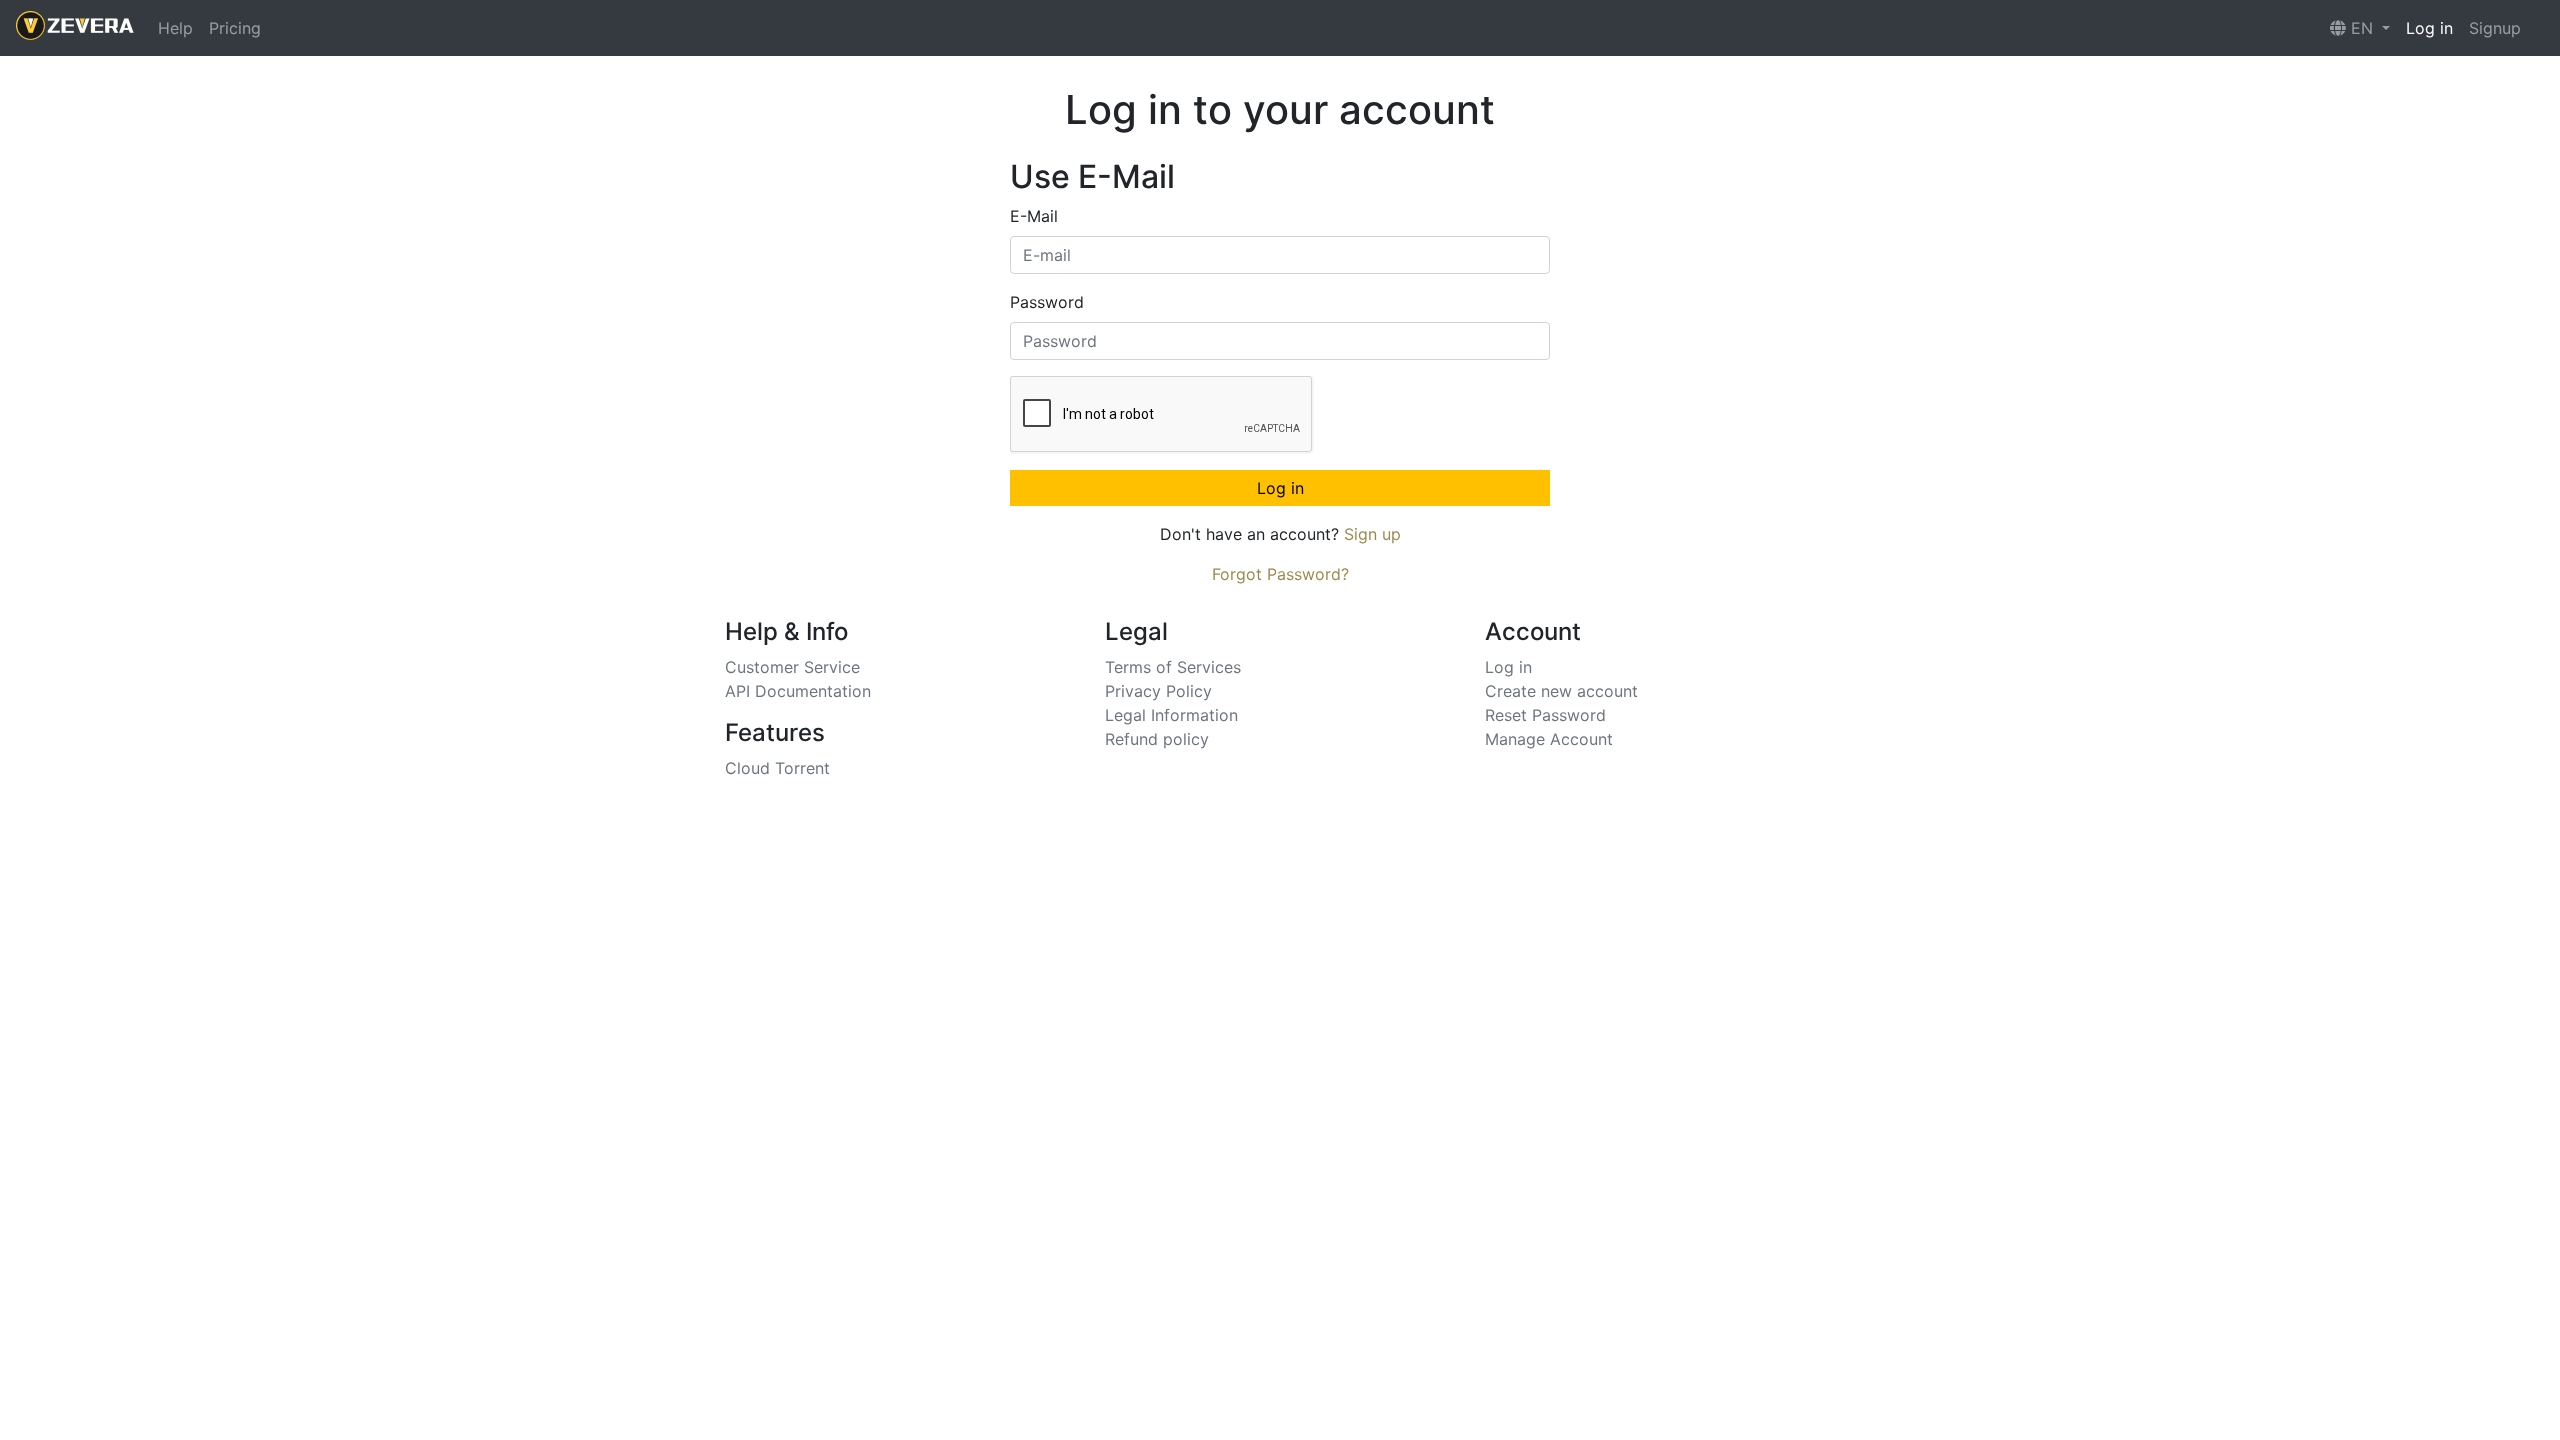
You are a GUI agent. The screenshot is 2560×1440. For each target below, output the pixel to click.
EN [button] (2362, 28)
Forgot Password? (1280, 574)
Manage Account (1549, 739)
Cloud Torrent (777, 768)
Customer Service (792, 667)
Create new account (1561, 691)
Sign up (1372, 534)
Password (1047, 302)
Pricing (235, 28)
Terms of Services (1173, 667)
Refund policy (1157, 739)
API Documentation (798, 691)
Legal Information (1171, 715)
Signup (2495, 28)
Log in (2429, 28)
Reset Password (1545, 715)
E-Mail (1034, 216)
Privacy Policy (1158, 691)
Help (175, 28)
